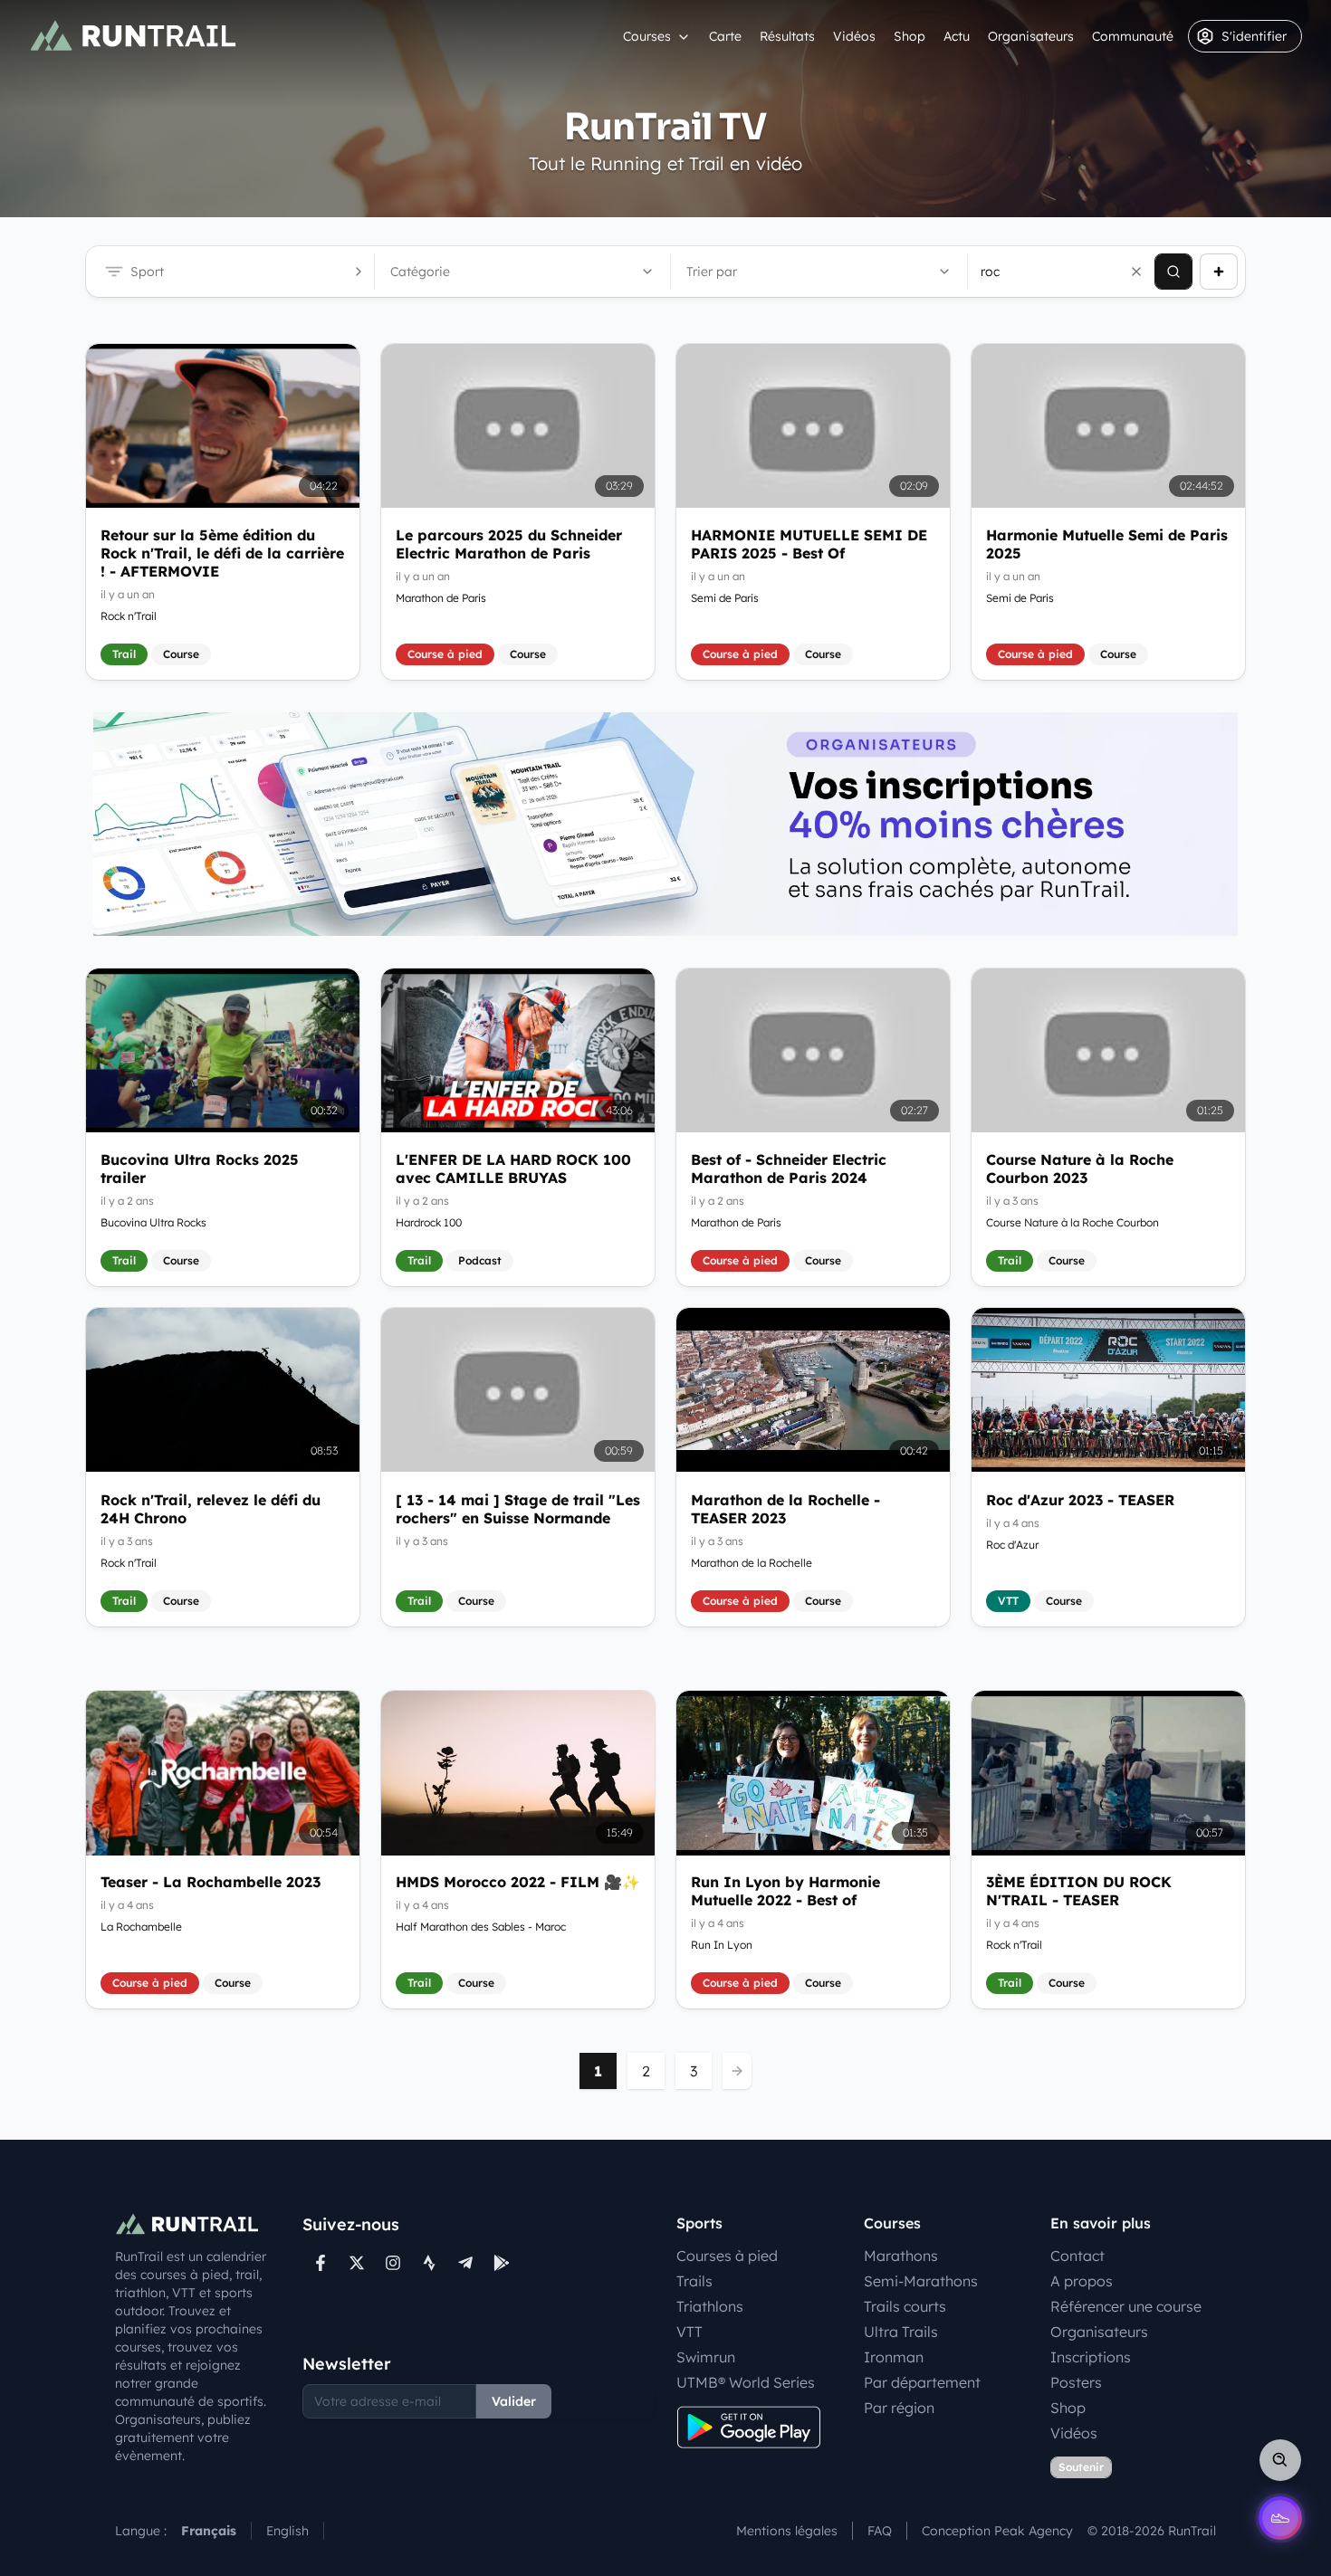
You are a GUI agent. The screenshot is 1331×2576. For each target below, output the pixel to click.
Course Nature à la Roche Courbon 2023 (1080, 1169)
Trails (694, 2281)
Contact (1077, 2256)
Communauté (1133, 36)
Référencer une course (1126, 2306)
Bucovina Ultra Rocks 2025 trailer (200, 1169)
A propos (1082, 2281)
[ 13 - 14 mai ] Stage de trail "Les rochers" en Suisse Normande (518, 1508)
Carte (725, 36)
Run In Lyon (722, 1946)
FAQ (880, 2531)
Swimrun (706, 2357)
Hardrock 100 (429, 1222)
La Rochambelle (141, 1927)
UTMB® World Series (746, 2382)
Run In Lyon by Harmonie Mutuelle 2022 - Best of (785, 1892)
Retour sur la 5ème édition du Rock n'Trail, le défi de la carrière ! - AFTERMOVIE (222, 553)
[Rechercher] (1173, 272)
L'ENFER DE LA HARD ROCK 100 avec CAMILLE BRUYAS (513, 1169)
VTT (689, 2332)
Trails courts (905, 2306)
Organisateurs (1031, 36)
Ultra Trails (901, 2332)
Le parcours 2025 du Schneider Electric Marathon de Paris (509, 544)
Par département (922, 2382)
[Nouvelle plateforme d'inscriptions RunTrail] (665, 824)
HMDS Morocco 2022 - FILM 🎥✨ (518, 1883)
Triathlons (710, 2306)
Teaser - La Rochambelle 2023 (211, 1883)
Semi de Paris (725, 598)
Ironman (894, 2357)
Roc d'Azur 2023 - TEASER (1080, 1499)
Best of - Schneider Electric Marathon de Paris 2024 (789, 1169)
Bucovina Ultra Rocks (153, 1222)
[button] (1136, 272)
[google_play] (502, 2263)
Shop (910, 36)
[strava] (429, 2263)
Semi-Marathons (921, 2281)
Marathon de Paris (441, 598)
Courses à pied (727, 2256)
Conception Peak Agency (997, 2531)
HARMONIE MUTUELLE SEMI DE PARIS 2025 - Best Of (809, 544)
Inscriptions (1091, 2357)
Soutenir (1081, 2467)
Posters (1076, 2382)
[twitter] (357, 2263)
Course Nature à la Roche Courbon (1072, 1222)
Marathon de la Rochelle (752, 1562)
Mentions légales (787, 2531)
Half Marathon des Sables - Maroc (481, 1927)
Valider (514, 2401)
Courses (647, 36)
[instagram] (393, 2263)
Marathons (901, 2256)
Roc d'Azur (1012, 1544)
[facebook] (321, 2263)
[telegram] (465, 2263)
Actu (957, 36)
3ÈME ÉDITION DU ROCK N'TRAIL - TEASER (1079, 1892)
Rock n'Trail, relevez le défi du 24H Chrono (211, 1508)
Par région (899, 2408)
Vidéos (854, 36)
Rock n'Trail (129, 616)
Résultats (787, 36)
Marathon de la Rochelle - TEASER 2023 (785, 1508)
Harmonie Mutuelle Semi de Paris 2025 (1107, 544)
